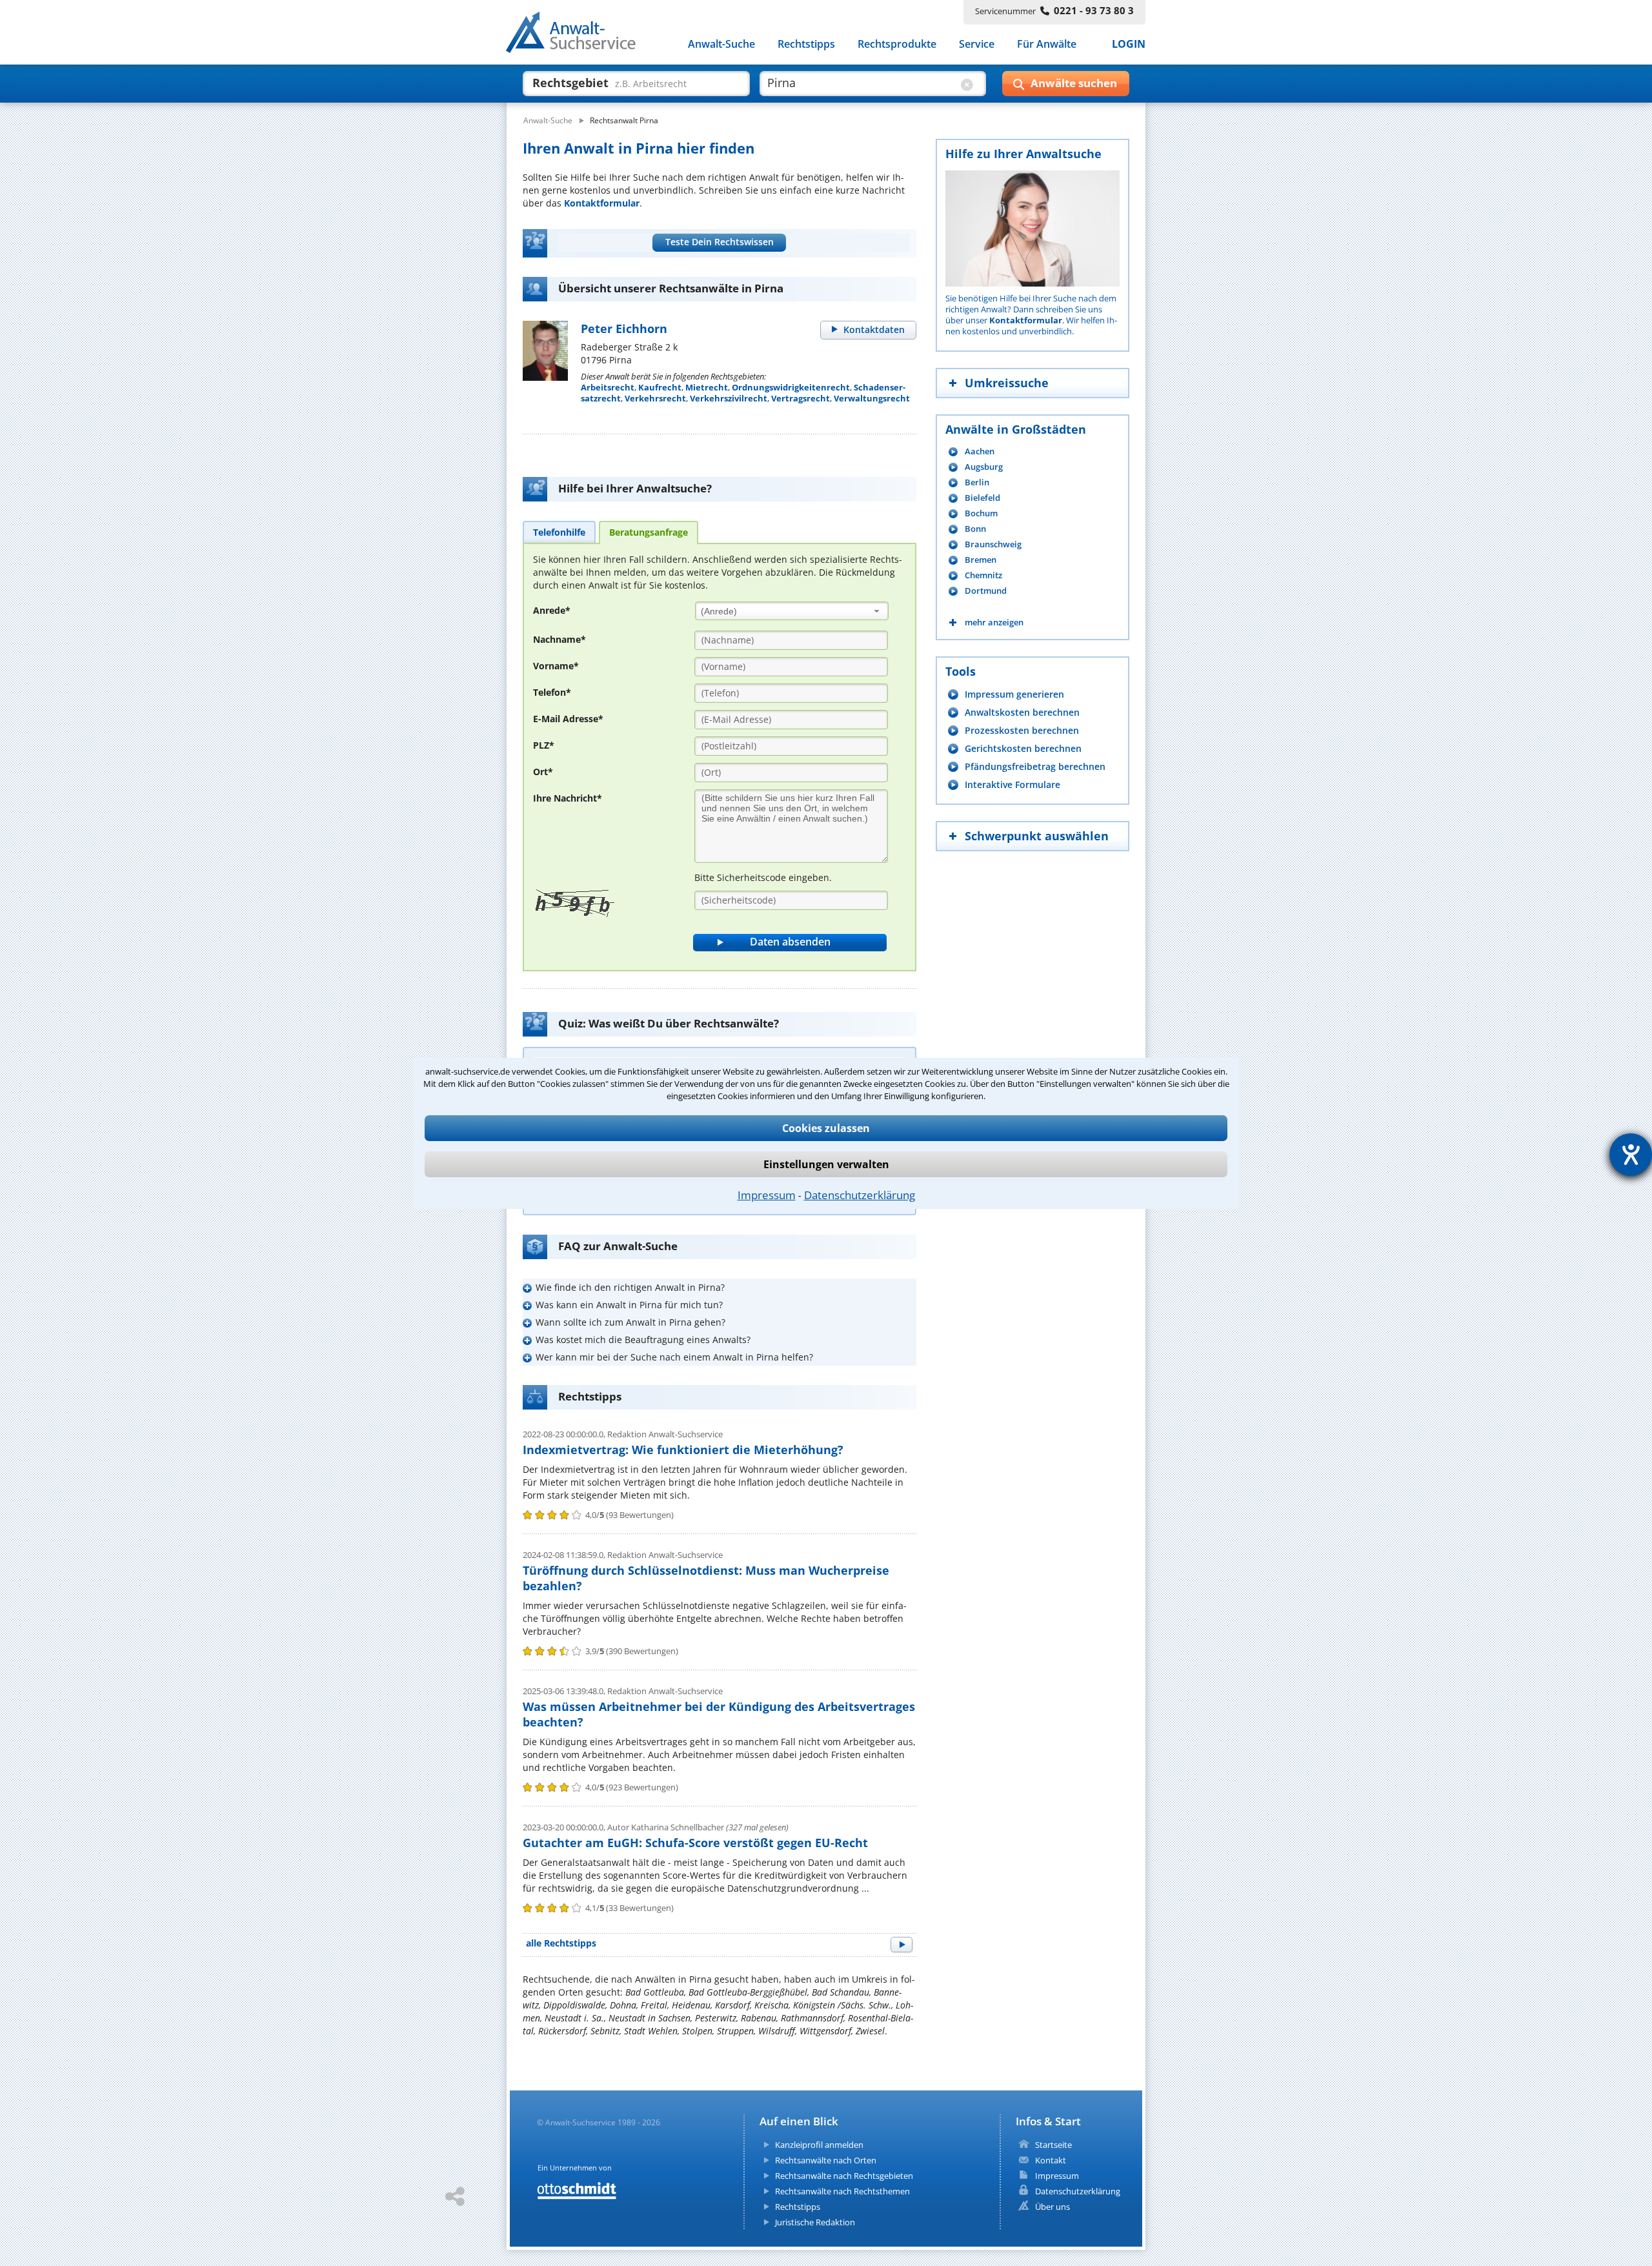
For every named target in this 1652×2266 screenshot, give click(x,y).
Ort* (543, 772)
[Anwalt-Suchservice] (578, 35)
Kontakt (1051, 2160)
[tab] (559, 532)
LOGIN (1129, 44)
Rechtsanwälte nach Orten (826, 2160)
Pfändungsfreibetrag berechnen (1035, 766)
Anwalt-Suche (721, 44)
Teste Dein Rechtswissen (720, 242)
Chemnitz (983, 575)
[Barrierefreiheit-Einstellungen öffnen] (1631, 1155)
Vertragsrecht (801, 398)
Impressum (767, 1195)
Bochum (981, 513)
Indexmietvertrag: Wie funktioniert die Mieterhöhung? (683, 1450)
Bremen (981, 560)
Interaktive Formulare (1012, 784)
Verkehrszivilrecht (729, 398)
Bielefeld (982, 498)
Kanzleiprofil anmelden (819, 2145)
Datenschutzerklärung (860, 1195)
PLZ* (544, 745)
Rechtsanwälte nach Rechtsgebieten (844, 2176)
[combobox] (792, 611)
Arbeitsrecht (608, 387)
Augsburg (984, 467)
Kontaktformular (602, 203)
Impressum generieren (1014, 694)
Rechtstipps (806, 44)
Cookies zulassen (826, 1128)
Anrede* (552, 610)
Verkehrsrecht (655, 398)
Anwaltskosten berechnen (1022, 712)
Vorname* (556, 666)
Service (977, 44)
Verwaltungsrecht (872, 398)
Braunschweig (993, 544)
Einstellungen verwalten (826, 1164)
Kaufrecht (660, 387)
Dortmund (986, 591)
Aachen (980, 451)
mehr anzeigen (994, 622)
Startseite (1053, 2145)
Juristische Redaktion (815, 2222)
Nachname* (559, 639)
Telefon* (552, 692)
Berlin (977, 482)
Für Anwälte (1047, 44)
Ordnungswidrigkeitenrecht (791, 387)
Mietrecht (707, 387)
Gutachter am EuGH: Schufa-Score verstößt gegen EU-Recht (695, 1843)
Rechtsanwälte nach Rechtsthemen (842, 2191)
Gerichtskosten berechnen (1023, 748)
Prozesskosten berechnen (1022, 730)
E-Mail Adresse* (568, 719)
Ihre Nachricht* (568, 798)
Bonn (975, 529)
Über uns (1053, 2207)
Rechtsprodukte (897, 44)
